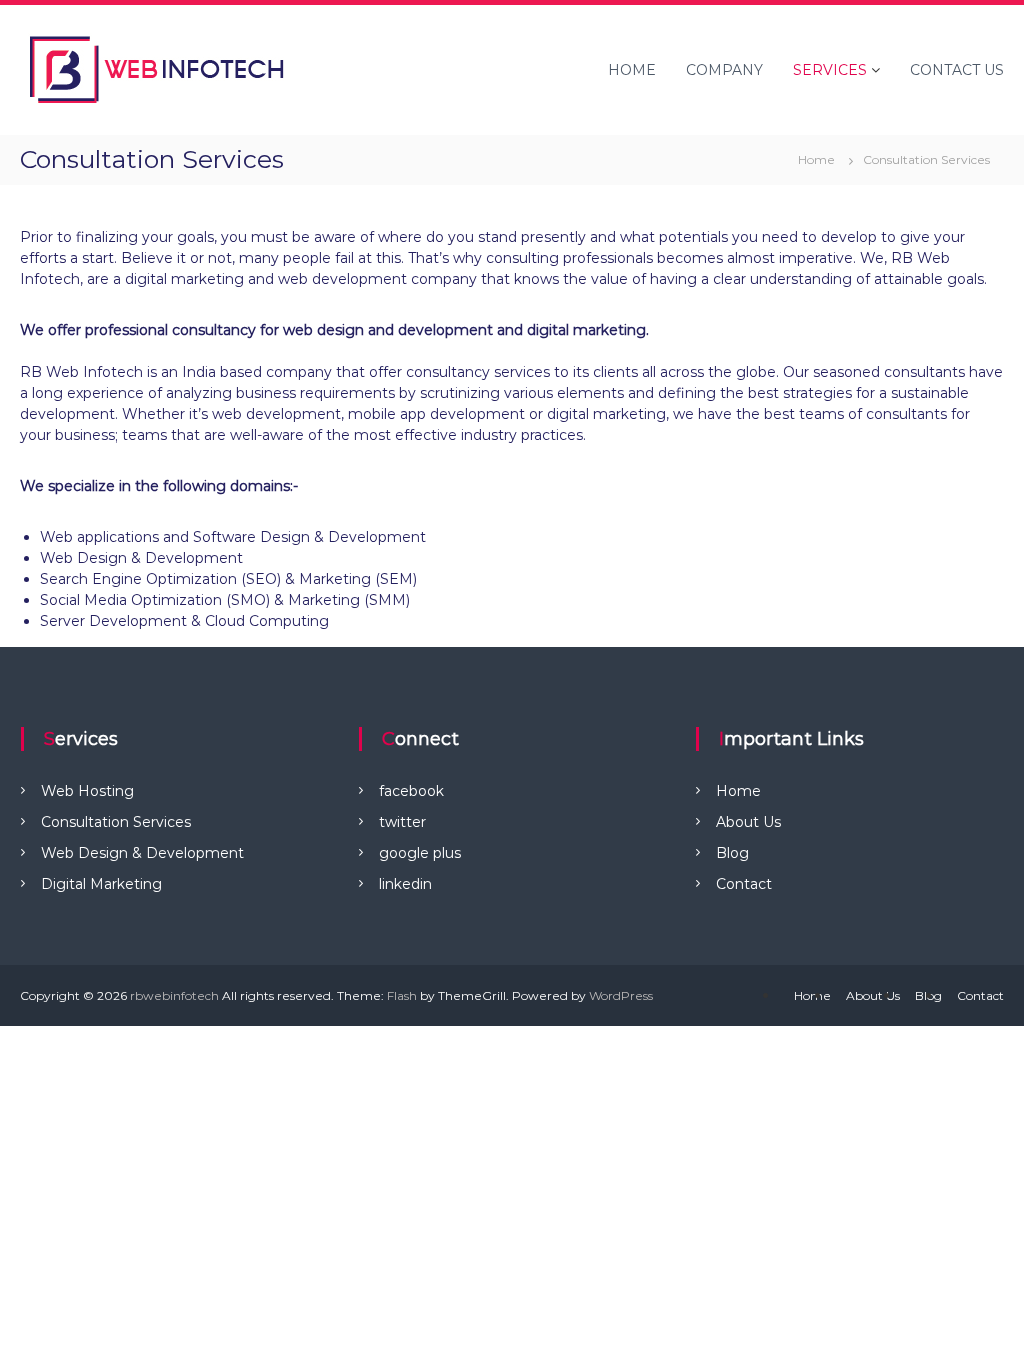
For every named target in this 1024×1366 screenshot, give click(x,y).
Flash (402, 995)
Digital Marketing (101, 884)
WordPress (621, 995)
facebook (411, 791)
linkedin (405, 884)
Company (724, 70)
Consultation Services (116, 822)
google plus (420, 853)
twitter (402, 822)
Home (632, 70)
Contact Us (957, 70)
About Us (748, 822)
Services (830, 70)
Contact (744, 884)
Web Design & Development (142, 853)
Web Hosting (87, 791)
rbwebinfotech (174, 995)
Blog (732, 853)
